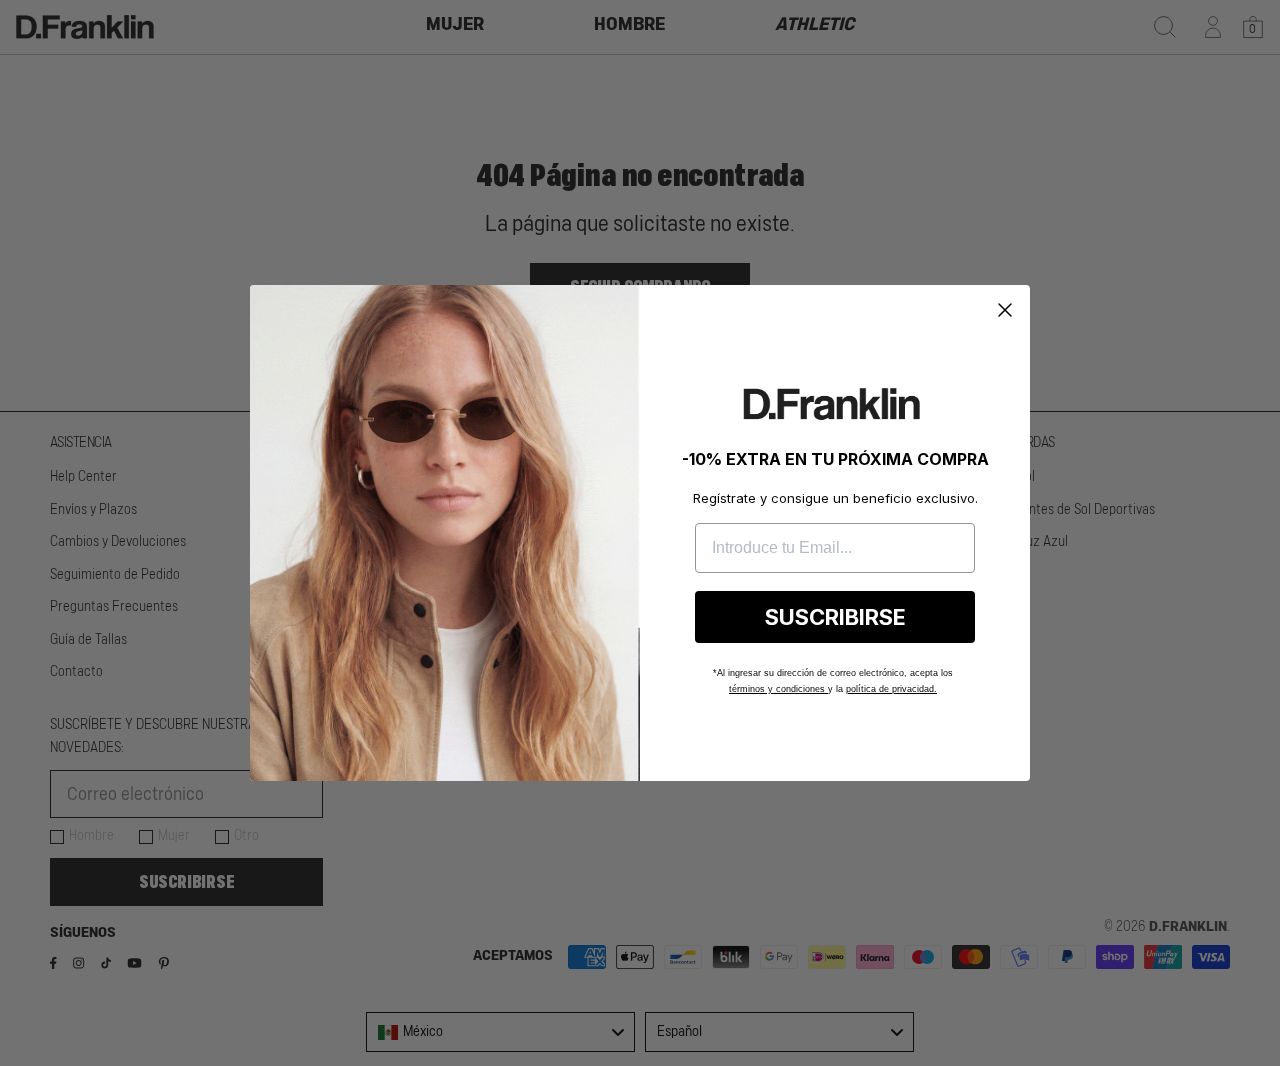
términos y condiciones (778, 689)
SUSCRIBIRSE (835, 617)
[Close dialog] (1005, 310)
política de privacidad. (891, 689)
